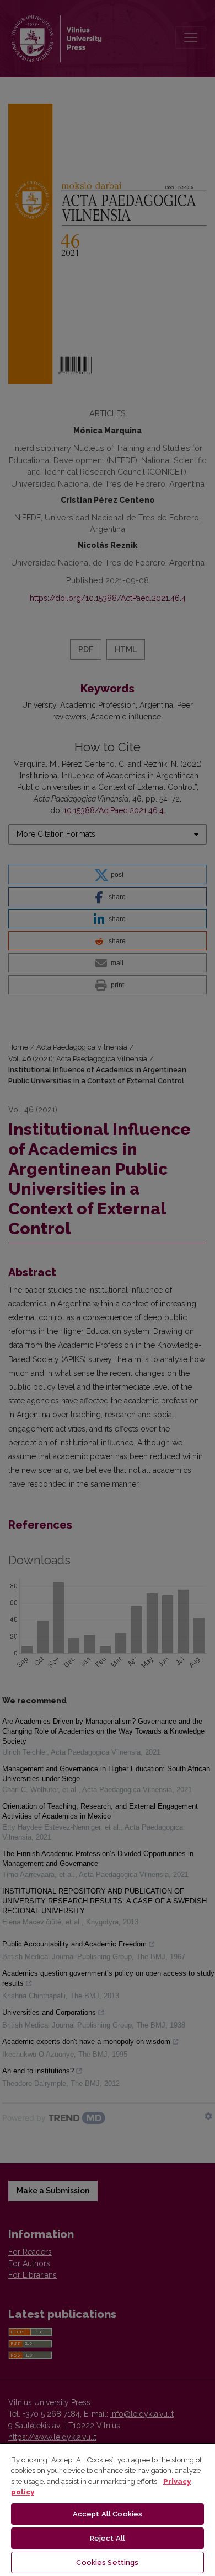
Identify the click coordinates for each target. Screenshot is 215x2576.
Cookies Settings (107, 2562)
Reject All (108, 2538)
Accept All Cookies (108, 2514)
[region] (108, 2509)
